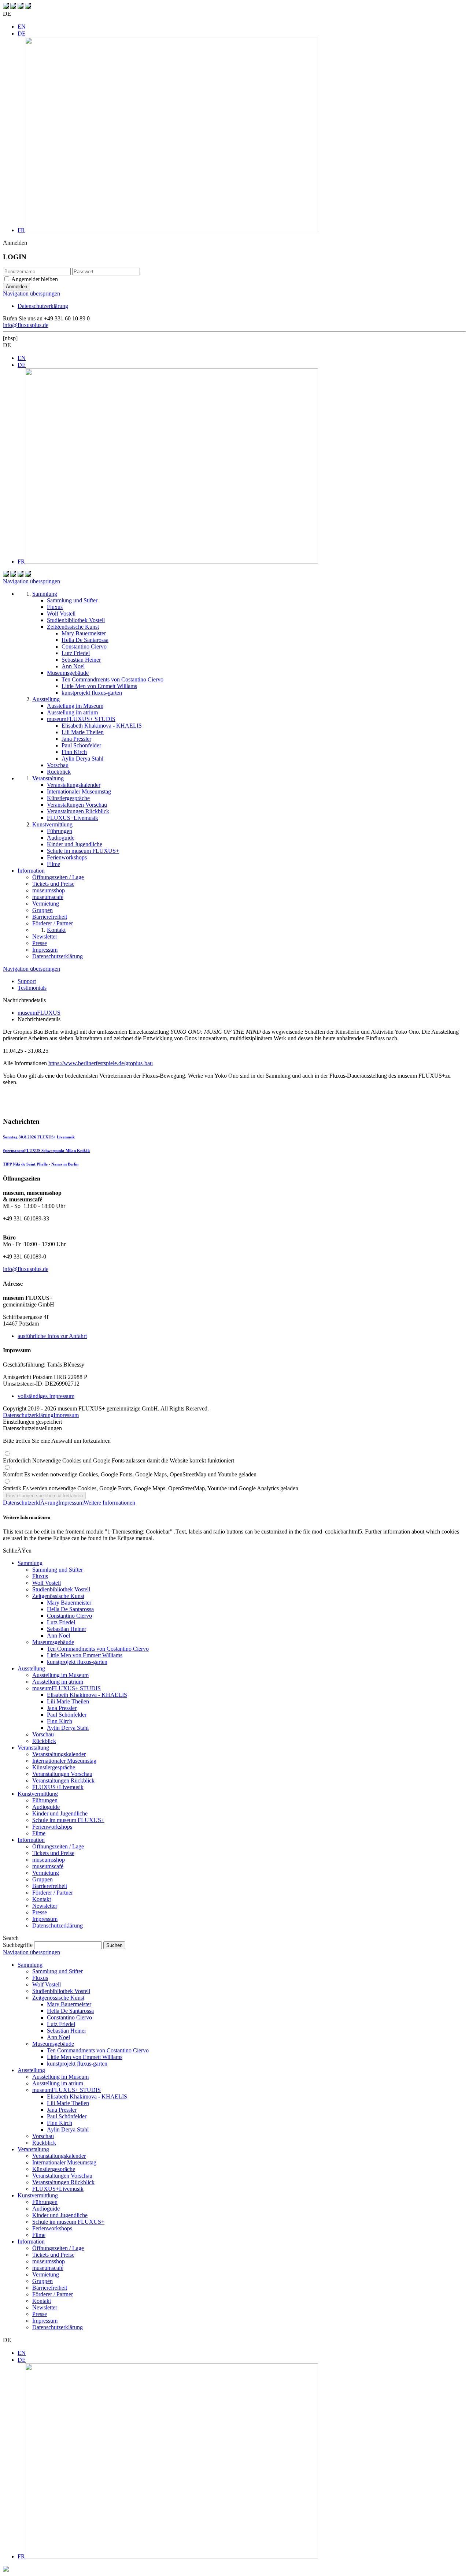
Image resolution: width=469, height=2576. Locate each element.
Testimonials (32, 988)
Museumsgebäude (53, 1642)
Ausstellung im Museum (60, 1675)
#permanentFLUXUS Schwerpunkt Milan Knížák (46, 1151)
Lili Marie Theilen (68, 1701)
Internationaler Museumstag (64, 1761)
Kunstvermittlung (38, 1794)
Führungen (45, 1800)
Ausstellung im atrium (58, 1682)
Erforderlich (119, 1460)
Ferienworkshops (52, 1827)
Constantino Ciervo (69, 1616)
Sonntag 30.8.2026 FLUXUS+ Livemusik (39, 1137)
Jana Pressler (62, 1708)
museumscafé (48, 1866)
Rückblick (44, 1741)
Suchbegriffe (18, 1945)
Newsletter (45, 1906)
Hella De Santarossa (70, 1609)
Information (31, 1840)
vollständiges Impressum (46, 1396)
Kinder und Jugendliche (60, 1813)
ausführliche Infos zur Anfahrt (52, 1336)
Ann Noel (58, 1635)
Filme (39, 1833)
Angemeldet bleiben (35, 279)
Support (27, 981)
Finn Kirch (60, 1721)
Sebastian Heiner (67, 1629)
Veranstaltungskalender (59, 1754)
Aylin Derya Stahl (68, 1728)
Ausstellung (31, 1668)
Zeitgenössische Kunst (58, 1596)
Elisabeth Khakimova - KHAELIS (87, 1695)
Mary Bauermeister (69, 1603)
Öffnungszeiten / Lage (58, 1846)
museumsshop (49, 1860)
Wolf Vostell (47, 1583)
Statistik (151, 1488)
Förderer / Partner (53, 1893)
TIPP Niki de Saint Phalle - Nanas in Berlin (41, 1164)
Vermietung (46, 1873)
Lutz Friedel (61, 1622)
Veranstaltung (33, 1748)
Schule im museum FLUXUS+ (68, 1820)
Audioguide (46, 1807)
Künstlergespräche (54, 1767)
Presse (40, 1912)
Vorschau (43, 1734)
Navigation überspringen (32, 293)
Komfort (130, 1474)
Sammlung (30, 1563)
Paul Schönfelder (67, 1715)
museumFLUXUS (39, 1013)
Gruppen (43, 1879)
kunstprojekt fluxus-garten (77, 1662)
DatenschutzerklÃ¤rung (31, 1503)
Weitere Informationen (109, 1503)
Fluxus (40, 1576)
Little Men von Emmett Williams (85, 1655)
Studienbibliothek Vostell (61, 1589)
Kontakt (42, 1899)
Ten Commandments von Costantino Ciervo (98, 1649)
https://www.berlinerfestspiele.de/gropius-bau (101, 1063)
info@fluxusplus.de (26, 325)
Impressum (66, 1415)
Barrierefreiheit (50, 1886)
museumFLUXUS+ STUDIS (67, 1688)
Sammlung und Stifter (58, 1570)
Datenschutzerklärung (43, 306)
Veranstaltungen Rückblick (63, 1780)
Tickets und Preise (53, 1853)
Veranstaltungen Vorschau (62, 1774)
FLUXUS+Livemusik (58, 1787)
